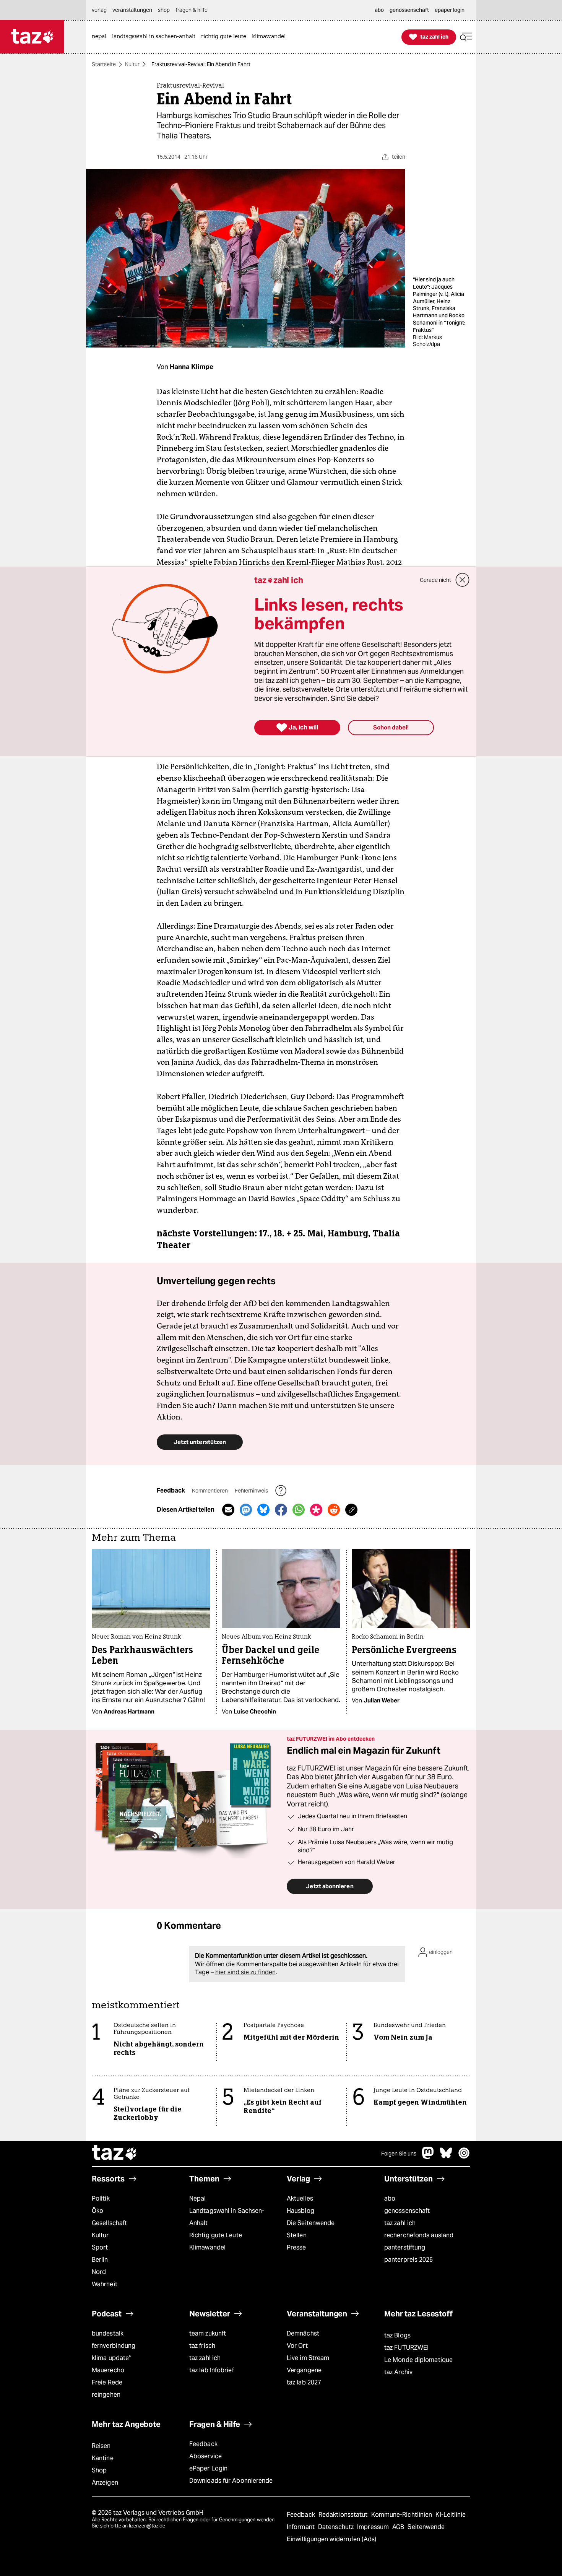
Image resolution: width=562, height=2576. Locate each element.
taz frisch (202, 2346)
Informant (301, 2527)
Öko (97, 2211)
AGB (399, 2527)
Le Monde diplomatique (418, 2360)
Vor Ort (297, 2346)
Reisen (101, 2446)
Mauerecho (108, 2370)
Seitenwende (426, 2527)
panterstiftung (405, 2247)
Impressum (374, 2527)
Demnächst (303, 2333)
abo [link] (379, 10)
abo (390, 2198)
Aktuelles (300, 2198)
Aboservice (205, 2456)
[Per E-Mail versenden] (228, 1510)
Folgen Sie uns (399, 2154)
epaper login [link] (450, 10)
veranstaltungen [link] (132, 10)
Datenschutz (337, 2527)
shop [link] (164, 10)
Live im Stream (308, 2358)
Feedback (203, 2444)
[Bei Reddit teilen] (334, 1510)
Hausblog (300, 2211)
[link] (101, 37)
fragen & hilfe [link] (192, 10)
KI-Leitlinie (451, 2515)
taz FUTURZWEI (406, 2348)
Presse (296, 2247)
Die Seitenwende (311, 2223)
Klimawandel (207, 2247)
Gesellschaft (109, 2223)
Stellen (297, 2235)
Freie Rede (107, 2382)
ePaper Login (208, 2468)
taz (115, 2154)
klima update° (111, 2358)
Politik (101, 2198)
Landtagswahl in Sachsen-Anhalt (227, 2217)
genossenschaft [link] (409, 10)
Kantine (103, 2458)
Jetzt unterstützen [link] (200, 1442)
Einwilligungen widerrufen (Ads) (331, 2539)
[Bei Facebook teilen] (281, 1510)
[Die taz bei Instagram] (464, 2157)
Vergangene (304, 2370)
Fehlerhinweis (252, 1491)
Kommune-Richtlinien (403, 2515)
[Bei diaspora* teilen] (316, 1510)
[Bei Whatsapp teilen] (299, 1510)
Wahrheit (105, 2284)
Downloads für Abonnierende (231, 2481)
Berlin (100, 2260)
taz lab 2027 (304, 2382)
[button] (466, 37)
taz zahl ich (400, 2223)
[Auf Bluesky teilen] (263, 1510)
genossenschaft (407, 2211)
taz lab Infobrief (212, 2370)
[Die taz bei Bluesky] (446, 2157)
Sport (100, 2247)
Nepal (197, 2198)
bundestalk (108, 2333)
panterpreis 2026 (409, 2260)
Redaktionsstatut (344, 2515)
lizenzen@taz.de (147, 2526)
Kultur (132, 64)
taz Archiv (398, 2372)
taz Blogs (397, 2335)
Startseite (104, 64)
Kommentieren (210, 1491)
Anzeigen (105, 2483)
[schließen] (463, 580)
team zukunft (208, 2333)
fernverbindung (114, 2346)
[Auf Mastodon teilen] (246, 1510)
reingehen (106, 2395)
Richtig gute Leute (216, 2235)
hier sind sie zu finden (245, 1972)
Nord (99, 2272)
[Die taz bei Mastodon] (428, 2157)
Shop (99, 2470)
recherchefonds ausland (419, 2235)
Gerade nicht (435, 580)
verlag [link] (99, 10)
